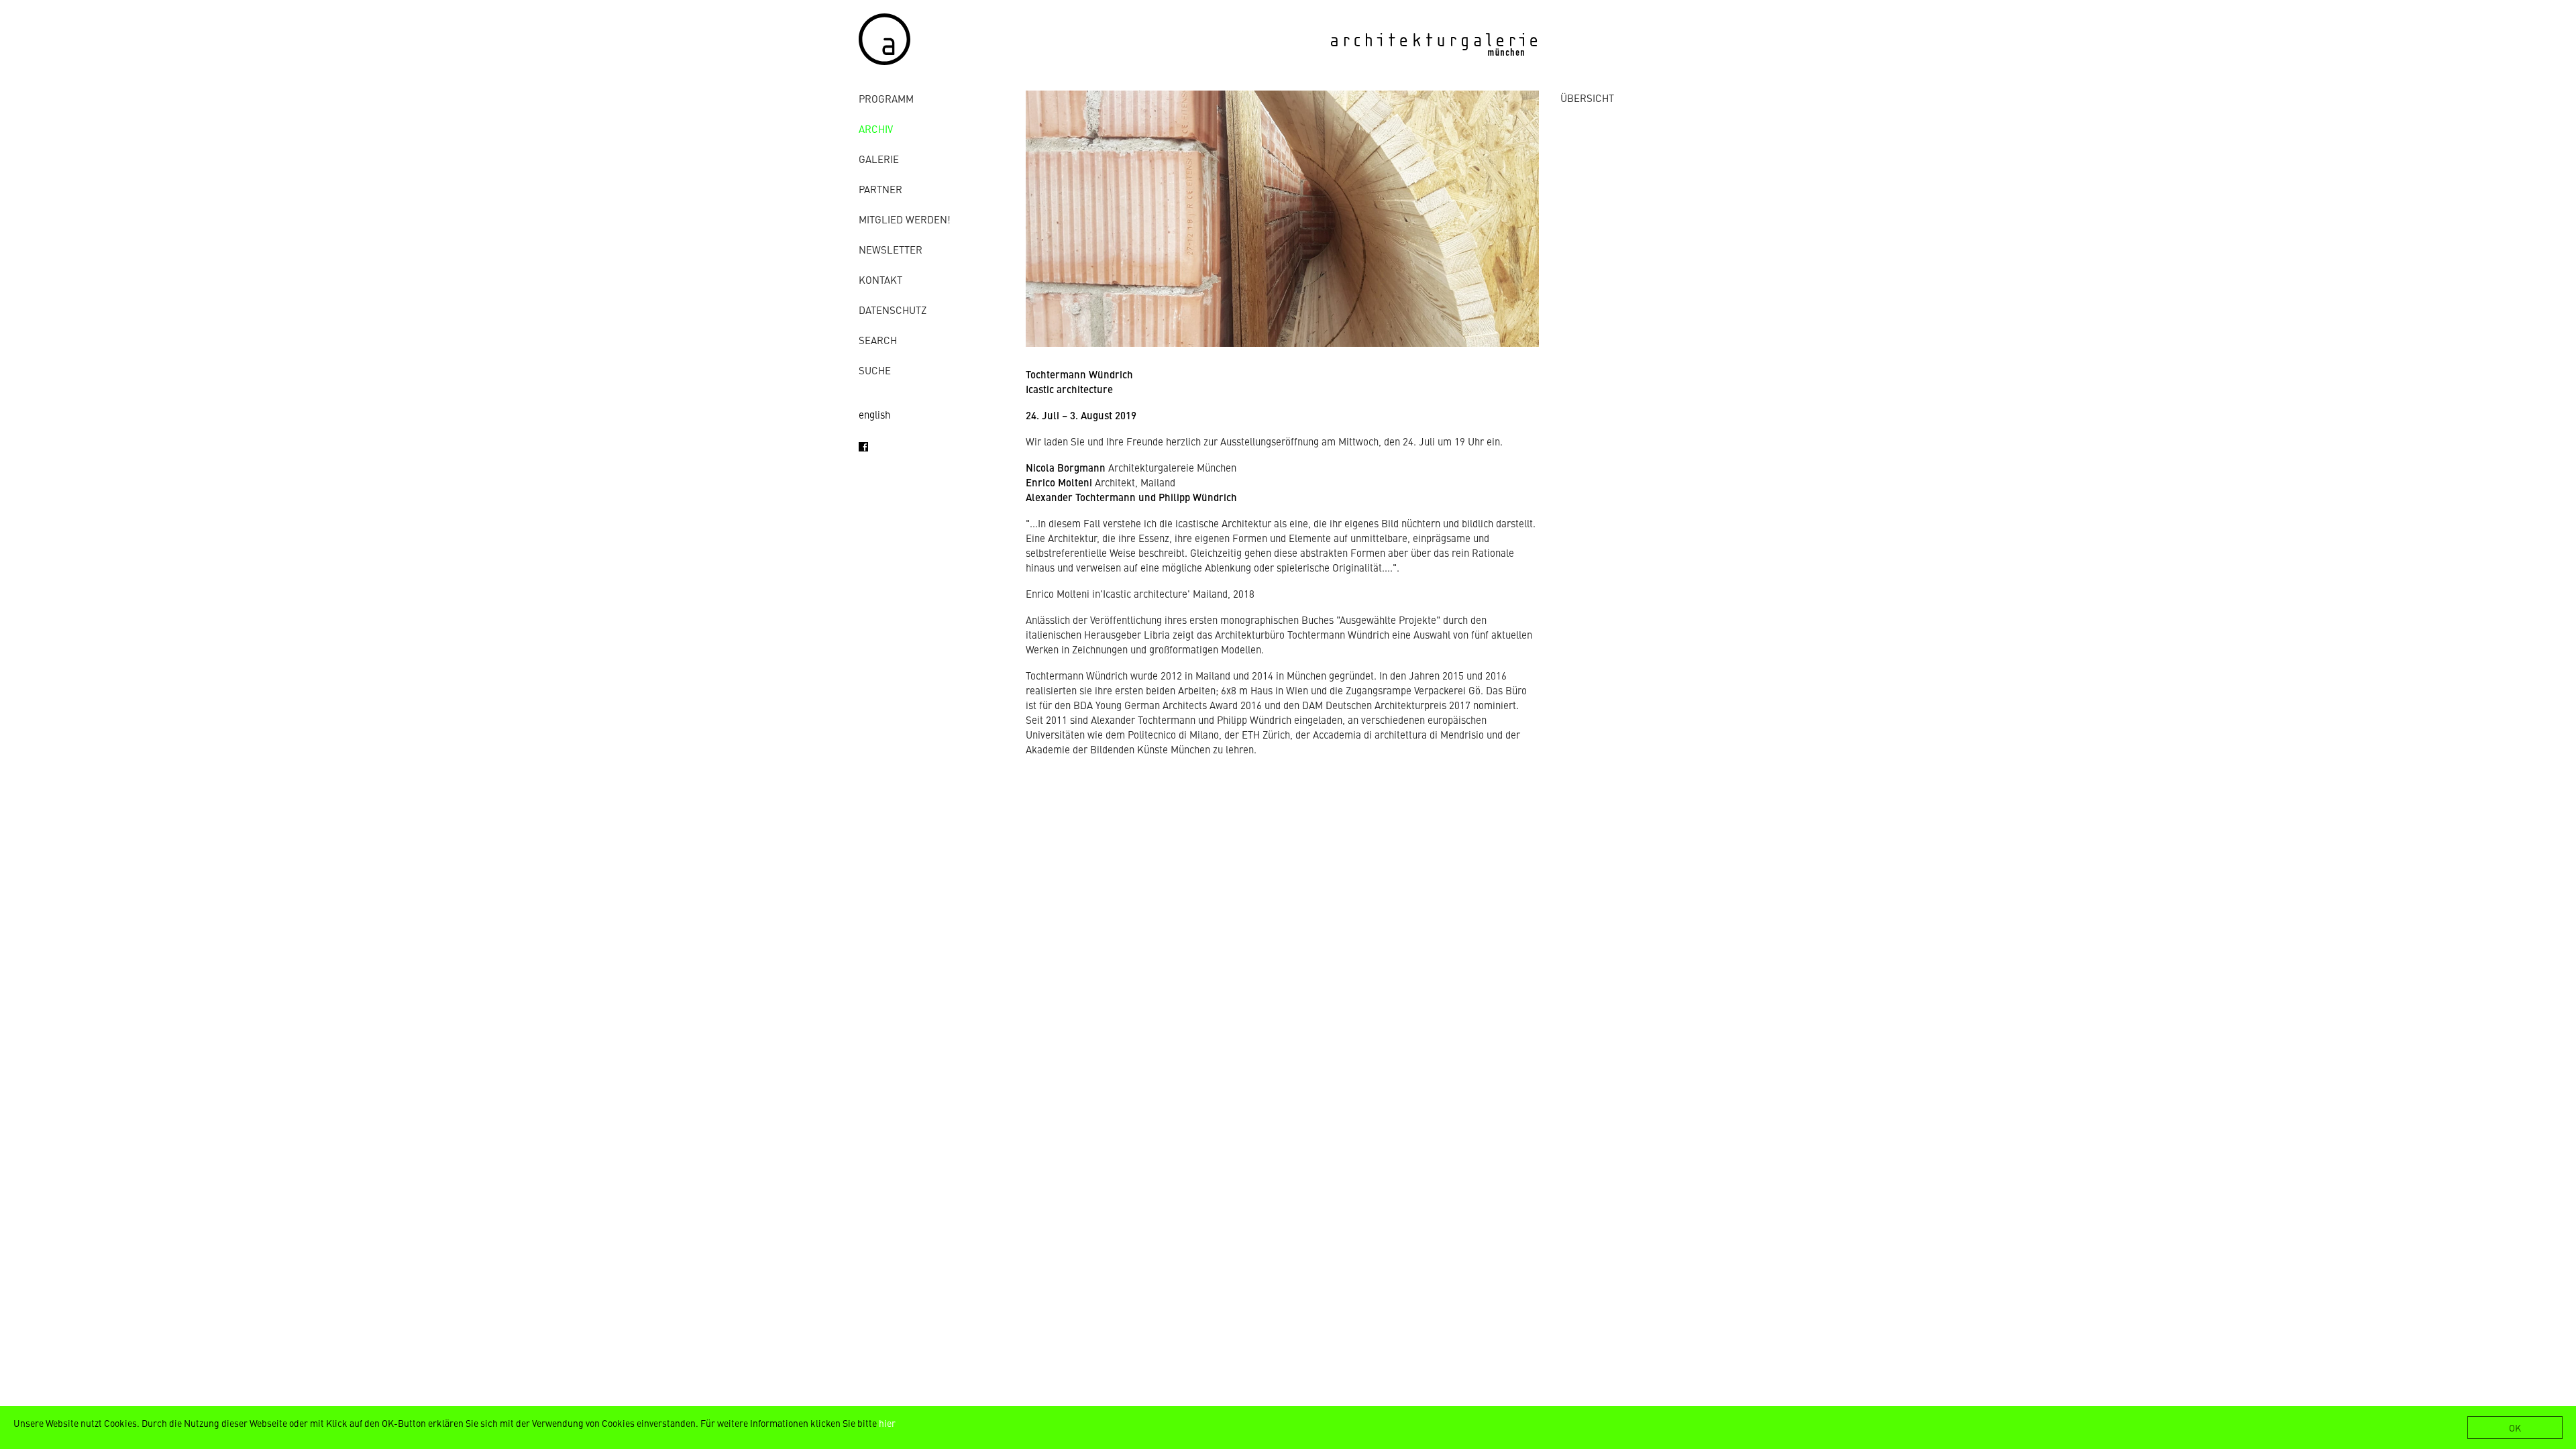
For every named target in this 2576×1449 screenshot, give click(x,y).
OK (2515, 1428)
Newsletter (891, 249)
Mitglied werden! (905, 219)
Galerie (879, 159)
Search (878, 340)
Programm (886, 98)
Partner (880, 189)
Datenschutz (893, 310)
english (874, 414)
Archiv (876, 128)
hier (887, 1423)
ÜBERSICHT (1587, 98)
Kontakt (880, 279)
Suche (875, 370)
